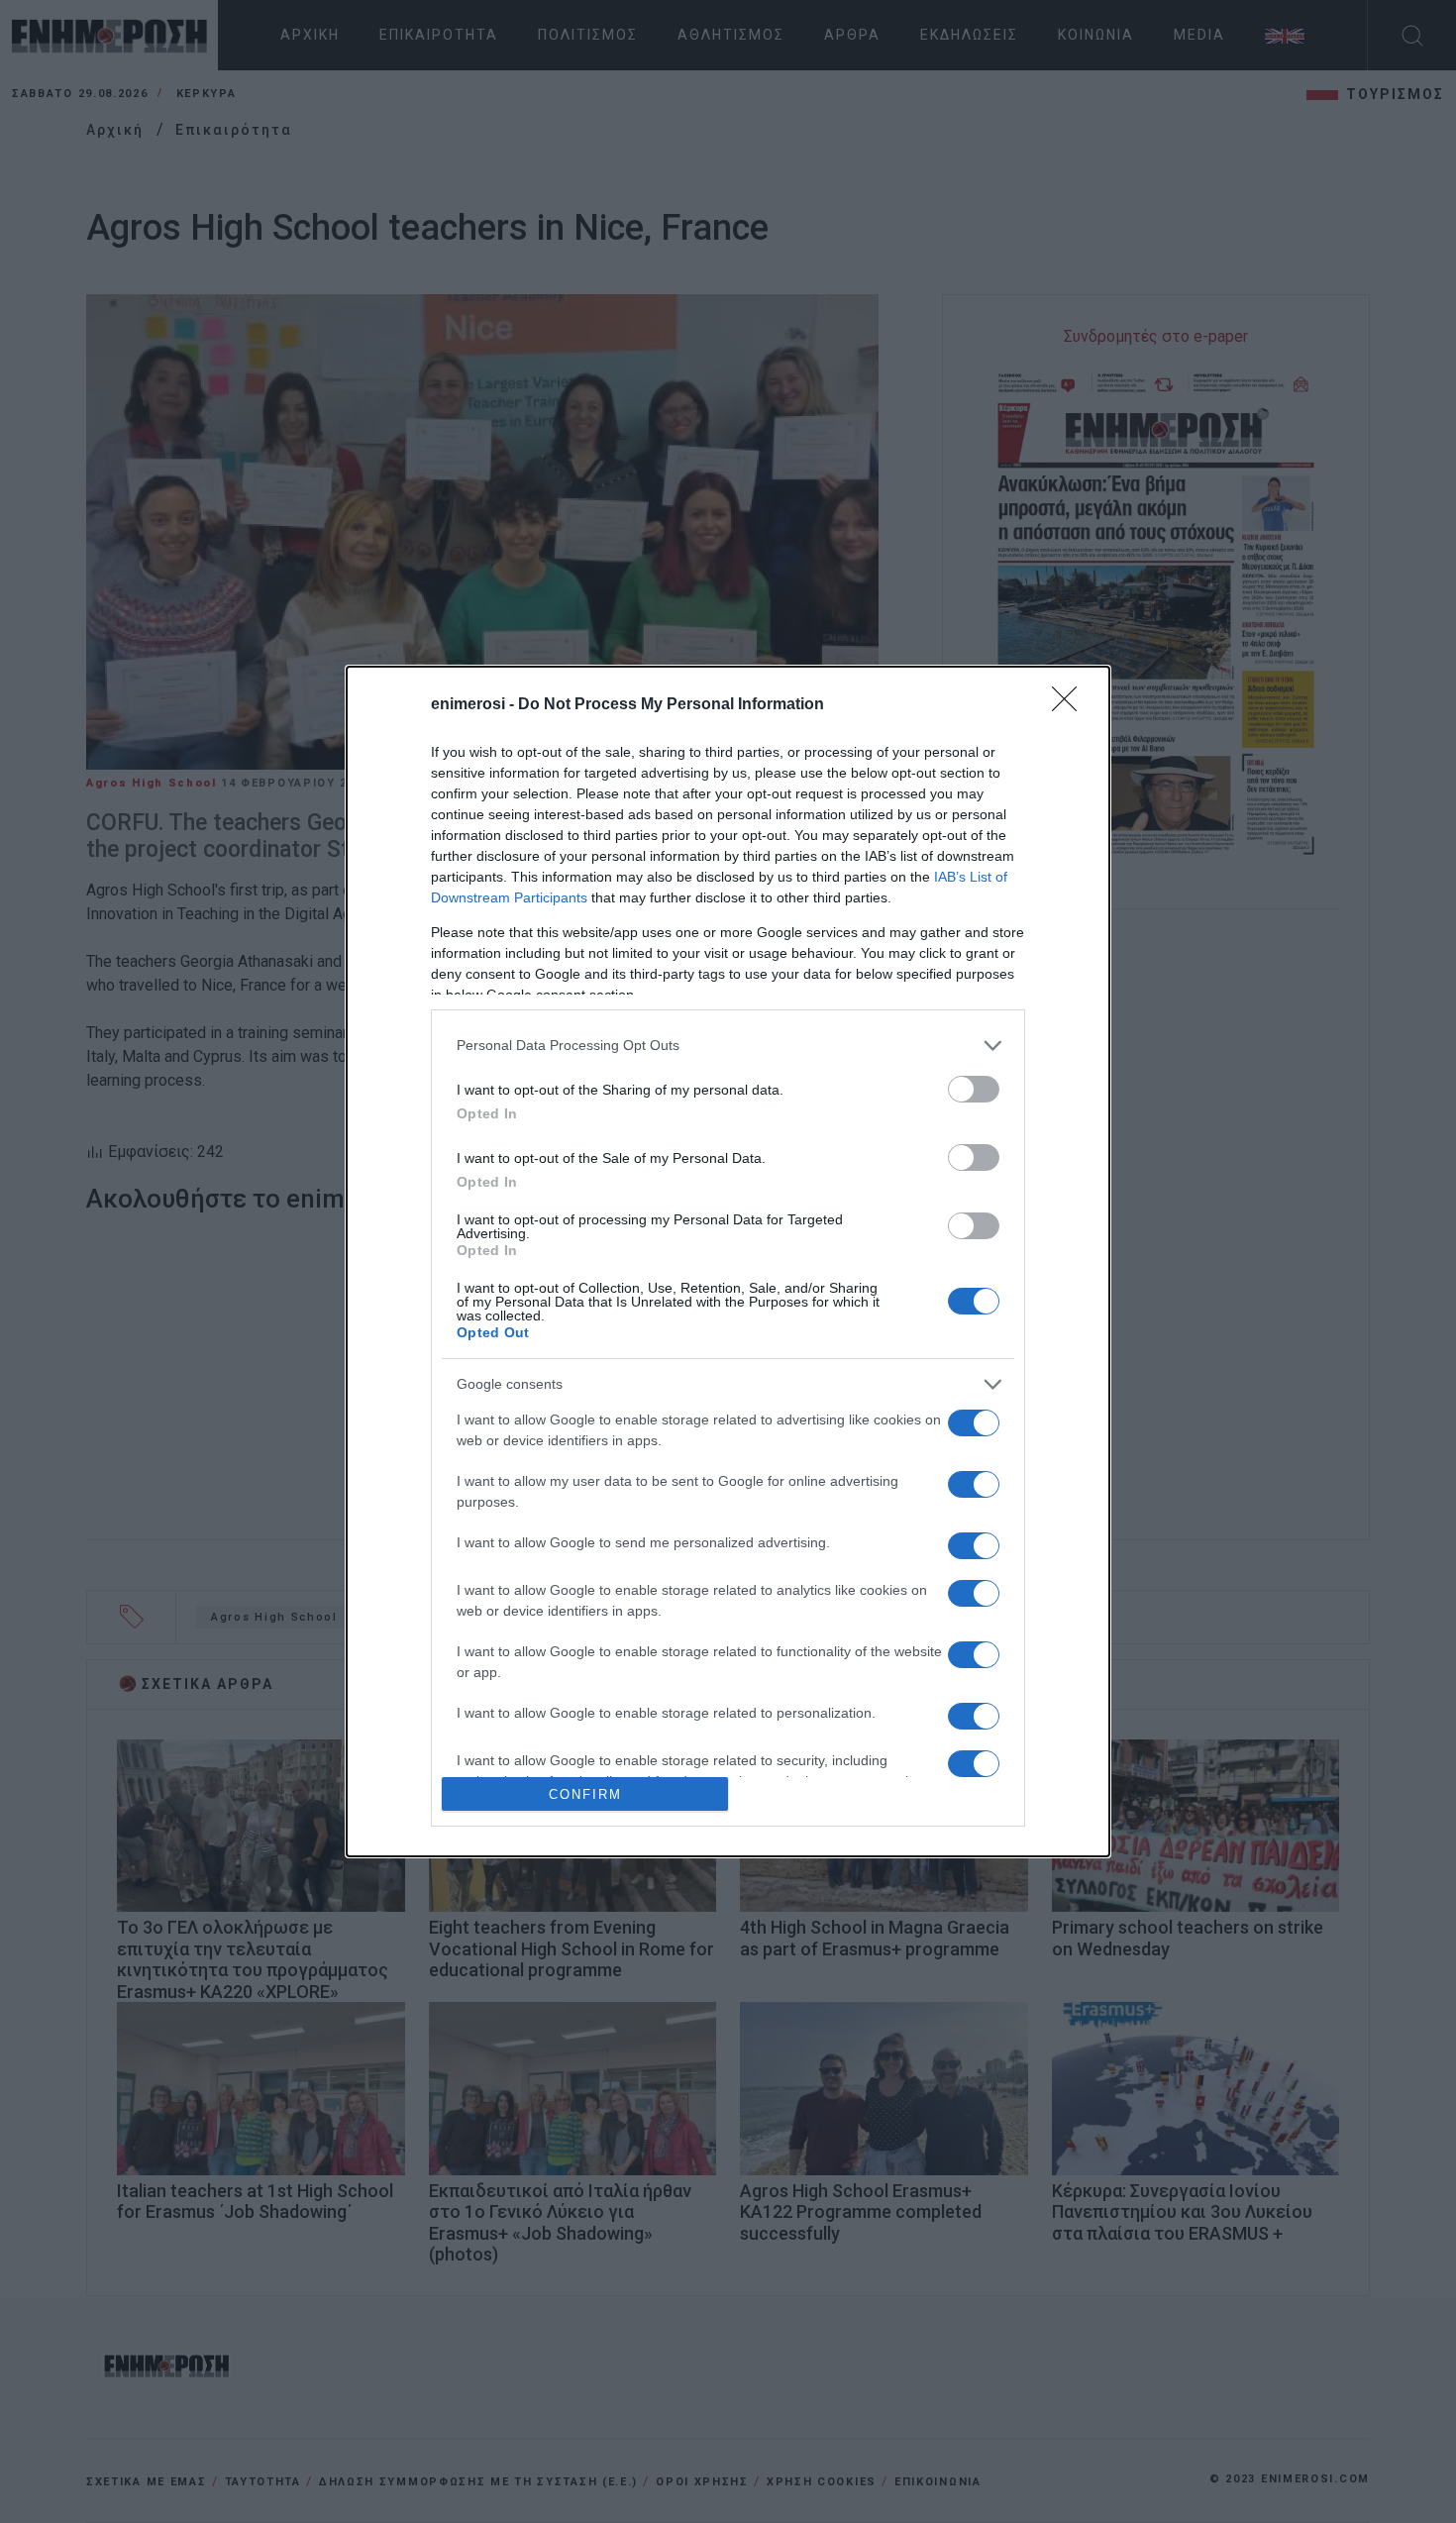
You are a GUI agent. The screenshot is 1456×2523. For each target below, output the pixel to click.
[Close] (1071, 705)
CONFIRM (585, 1794)
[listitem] (728, 1046)
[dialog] (728, 1261)
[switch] (974, 1089)
